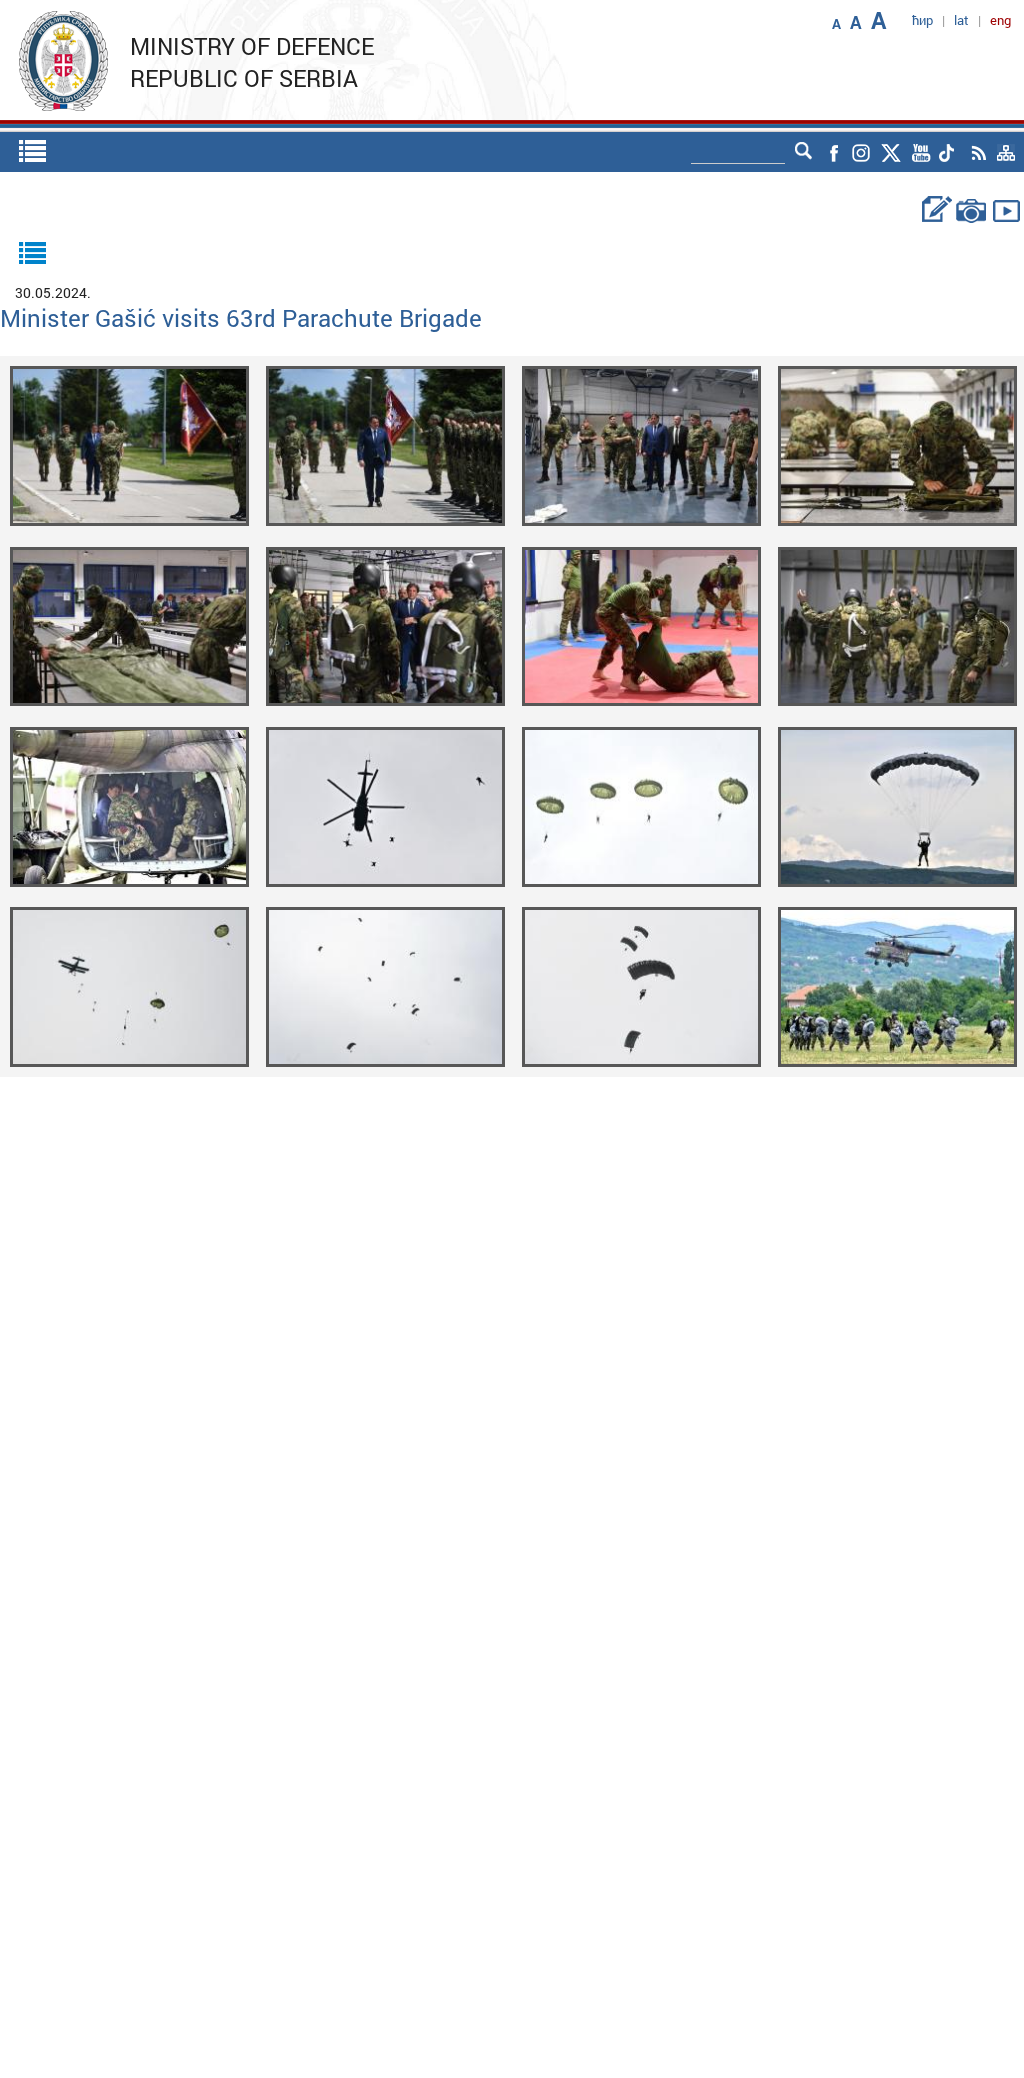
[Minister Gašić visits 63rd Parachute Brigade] (129, 444)
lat (961, 20)
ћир (922, 20)
